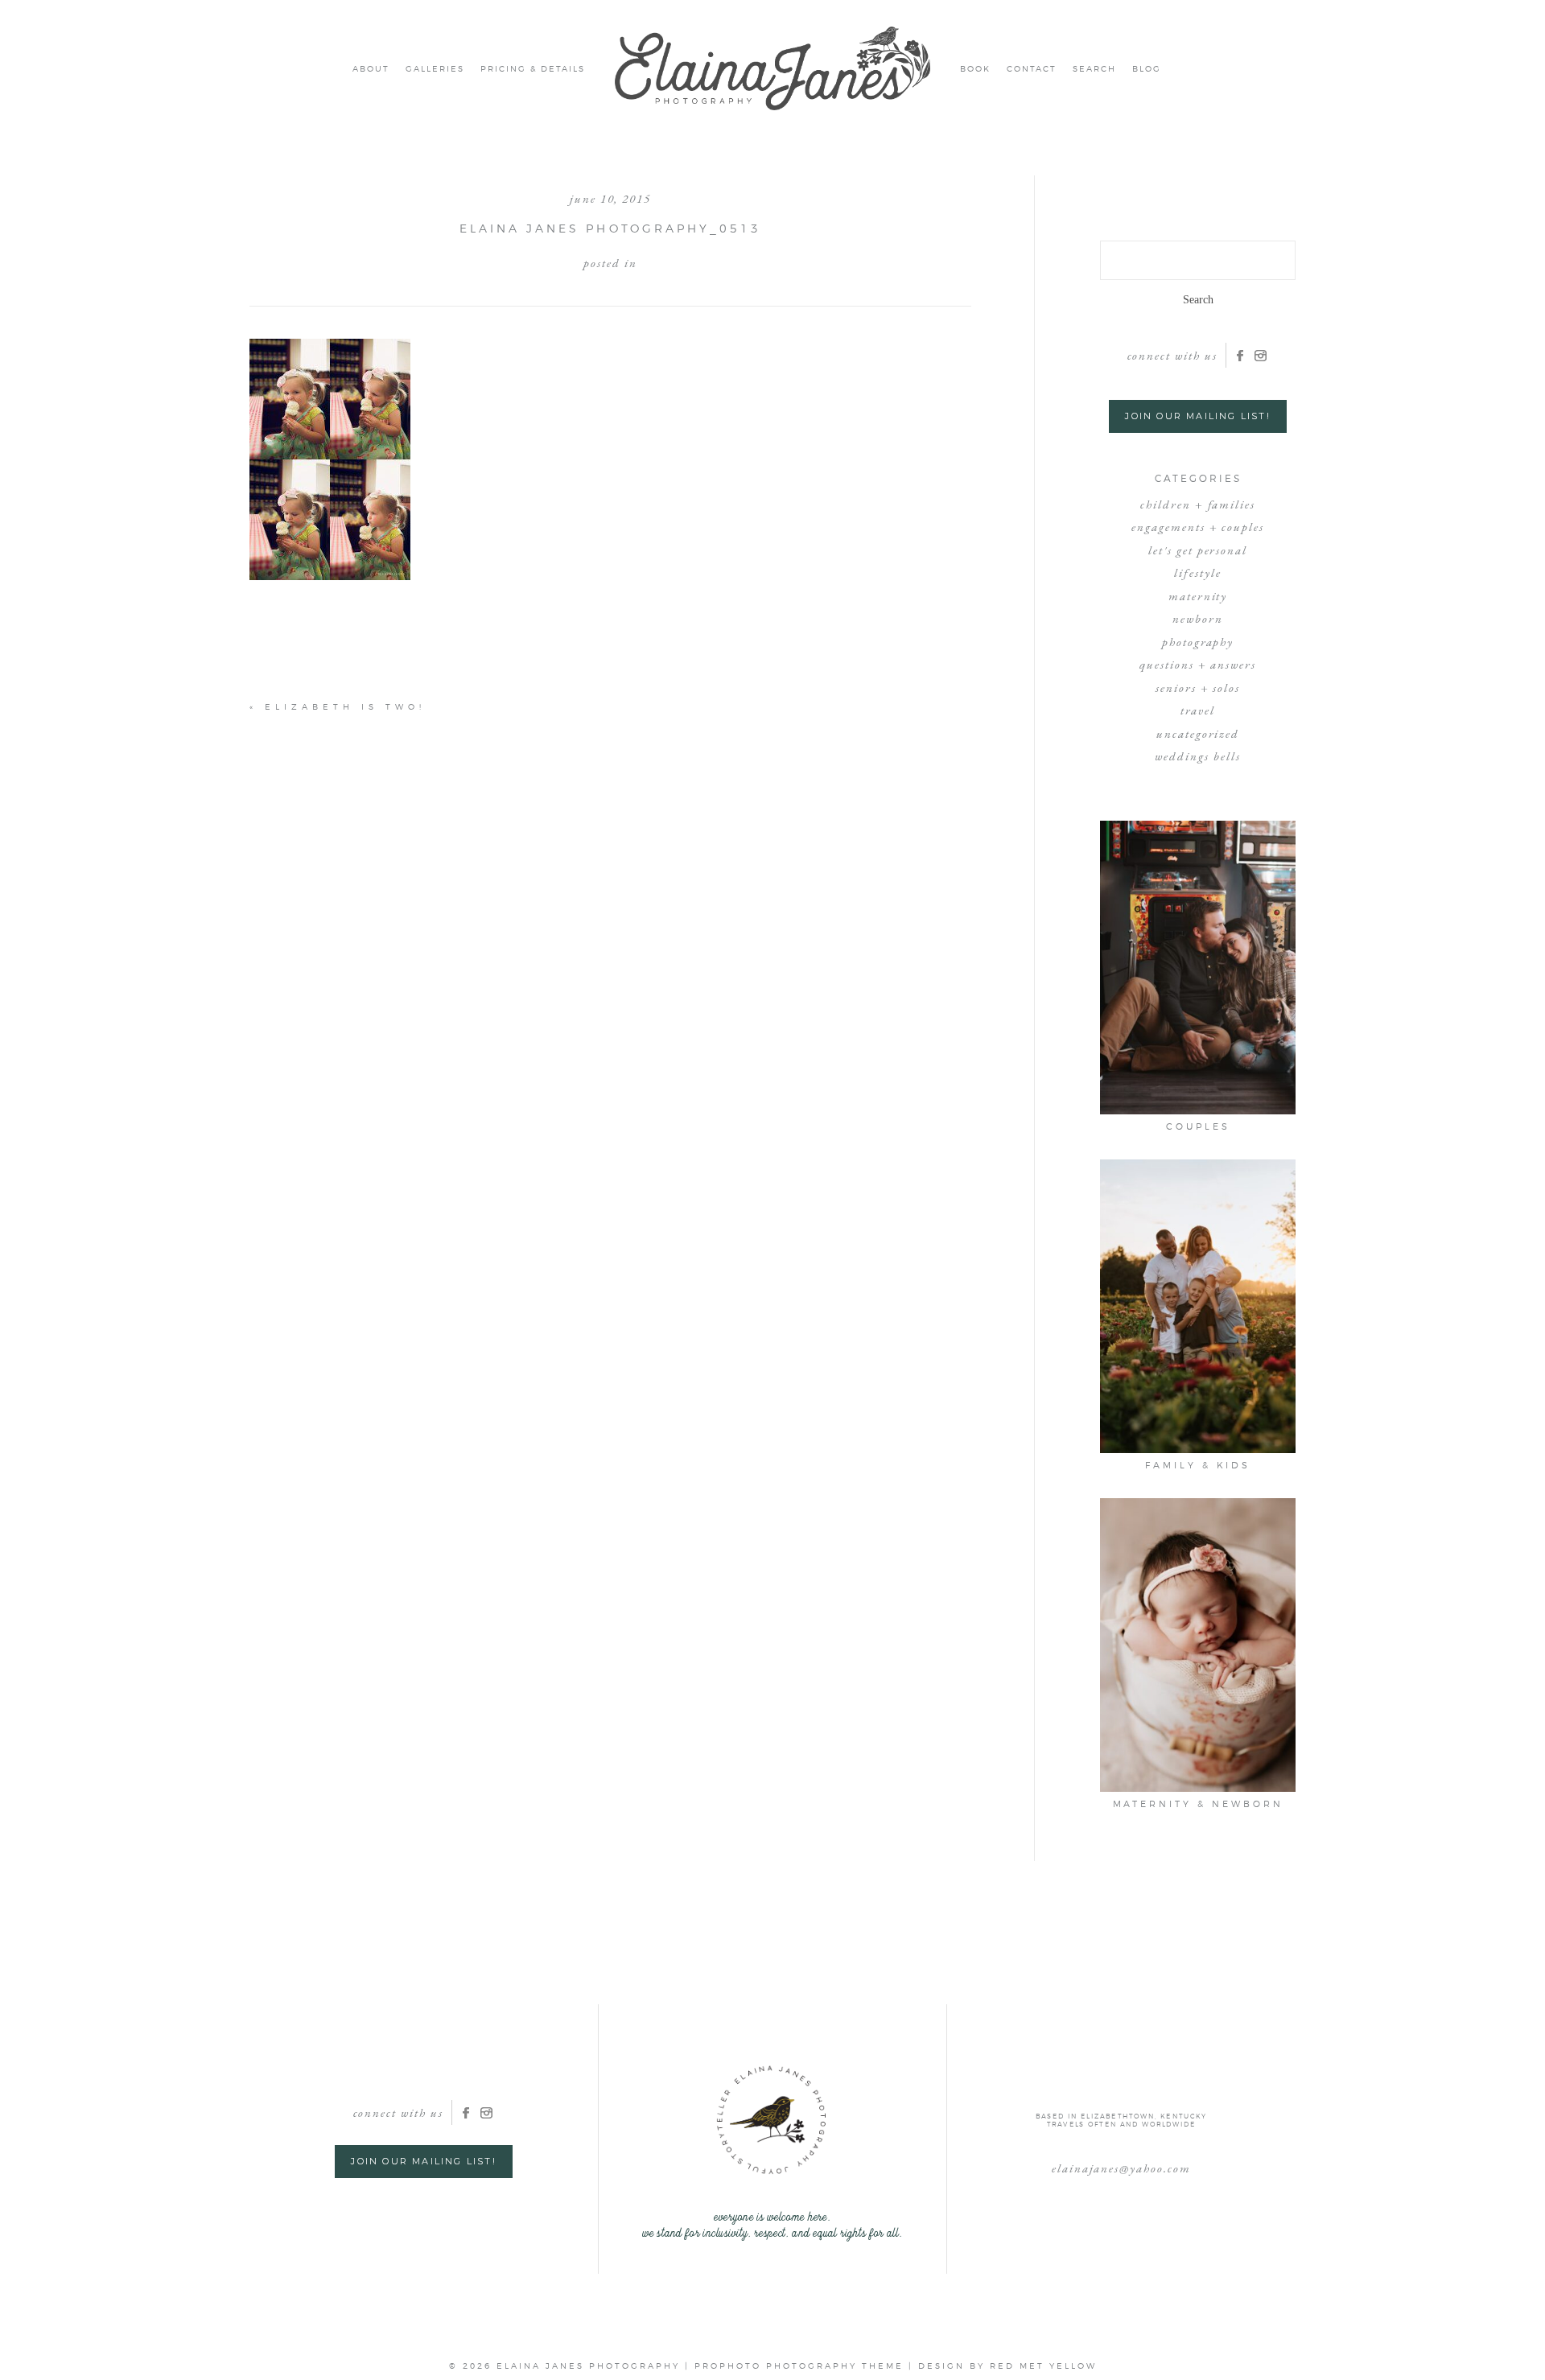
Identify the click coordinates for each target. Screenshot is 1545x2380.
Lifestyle (1198, 572)
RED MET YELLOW (1043, 2366)
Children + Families (1198, 504)
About (371, 68)
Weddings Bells (1197, 756)
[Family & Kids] (1198, 1306)
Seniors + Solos (1198, 688)
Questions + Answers (1198, 664)
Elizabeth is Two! (345, 706)
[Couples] (1198, 968)
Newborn (1198, 618)
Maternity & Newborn (1198, 1804)
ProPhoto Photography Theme (799, 2366)
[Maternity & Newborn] (1198, 1645)
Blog (1147, 68)
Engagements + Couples (1198, 527)
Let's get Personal (1198, 550)
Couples (1198, 1126)
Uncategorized (1198, 733)
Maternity (1198, 596)
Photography (1198, 642)
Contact (1032, 68)
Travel (1198, 710)
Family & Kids (1198, 1465)
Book (975, 68)
